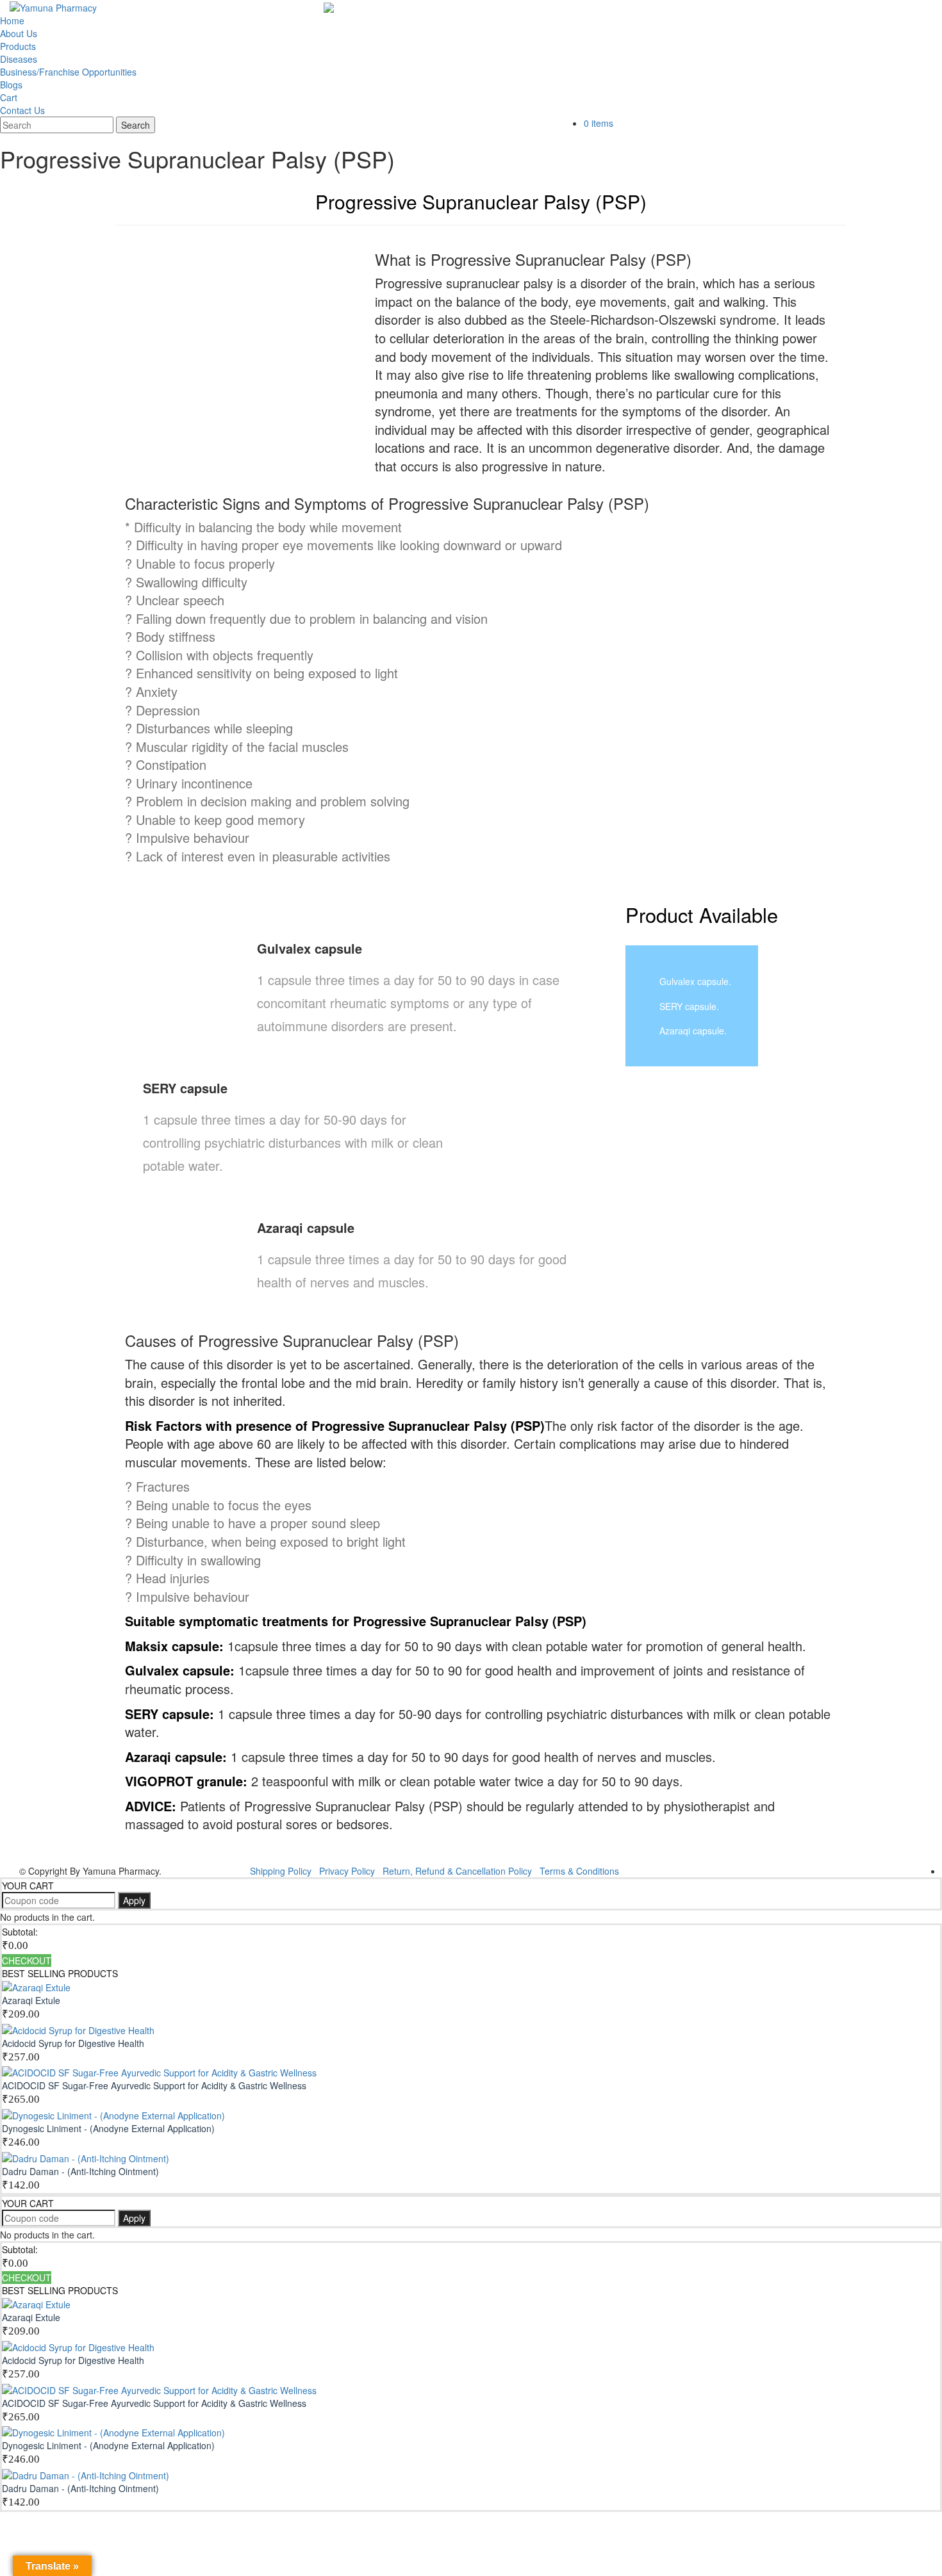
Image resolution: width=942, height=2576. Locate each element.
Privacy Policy (347, 1871)
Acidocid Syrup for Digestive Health (73, 2043)
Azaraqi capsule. (693, 1031)
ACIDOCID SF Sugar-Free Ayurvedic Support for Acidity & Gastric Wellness (154, 2085)
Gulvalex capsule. (695, 981)
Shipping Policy (281, 1871)
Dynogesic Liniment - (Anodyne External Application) (108, 2128)
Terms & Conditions (579, 1871)
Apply (134, 1900)
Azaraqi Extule (31, 2000)
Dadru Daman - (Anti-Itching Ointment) (80, 2171)
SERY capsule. (689, 1006)
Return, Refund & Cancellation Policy (457, 1871)
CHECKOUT (27, 1961)
